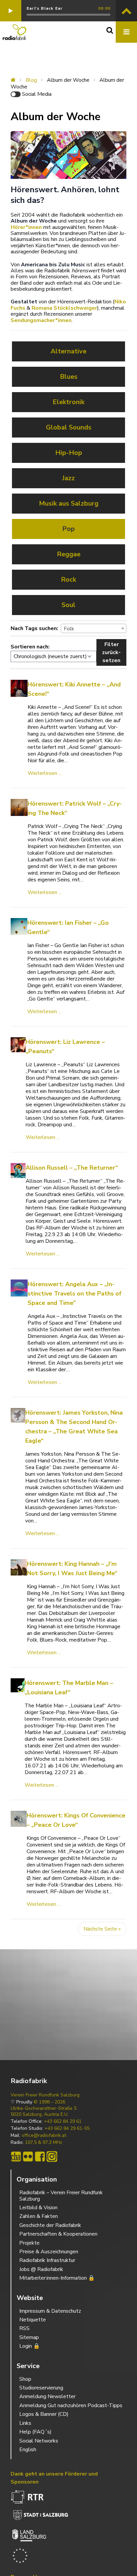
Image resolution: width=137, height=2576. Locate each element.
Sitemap (29, 2337)
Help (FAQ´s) (35, 2432)
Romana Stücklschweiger (64, 308)
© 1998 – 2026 (49, 2102)
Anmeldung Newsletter (47, 2396)
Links (25, 2423)
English (28, 2450)
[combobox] (94, 628)
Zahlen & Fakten (39, 2216)
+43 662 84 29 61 (63, 2121)
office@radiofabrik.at (44, 2135)
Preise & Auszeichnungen (49, 2252)
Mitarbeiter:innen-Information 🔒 (57, 2278)
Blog (31, 80)
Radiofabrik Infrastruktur (47, 2260)
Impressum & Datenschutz (50, 2311)
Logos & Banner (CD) (44, 2414)
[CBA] (16, 2157)
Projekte (29, 2243)
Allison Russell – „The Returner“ (72, 1168)
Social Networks (39, 2441)
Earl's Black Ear (45, 8)
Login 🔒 (30, 2346)
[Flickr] (28, 2157)
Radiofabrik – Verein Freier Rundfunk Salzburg (61, 2196)
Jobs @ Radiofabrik (41, 2269)
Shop (25, 2379)
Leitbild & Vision (38, 2208)
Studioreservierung (41, 2388)
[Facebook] (40, 2157)
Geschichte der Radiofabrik (50, 2225)
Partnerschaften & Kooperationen (58, 2234)
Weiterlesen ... (45, 773)
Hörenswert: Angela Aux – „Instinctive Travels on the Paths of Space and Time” (74, 1294)
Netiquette (33, 2320)
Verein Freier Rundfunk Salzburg (45, 2095)
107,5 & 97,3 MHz (44, 2142)
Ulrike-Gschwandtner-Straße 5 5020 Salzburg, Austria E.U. (44, 2111)
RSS (24, 2328)
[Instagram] (52, 2157)
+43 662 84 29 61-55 (67, 2128)
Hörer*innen (26, 227)
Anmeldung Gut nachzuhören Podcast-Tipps (71, 2405)
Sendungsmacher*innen (41, 320)
